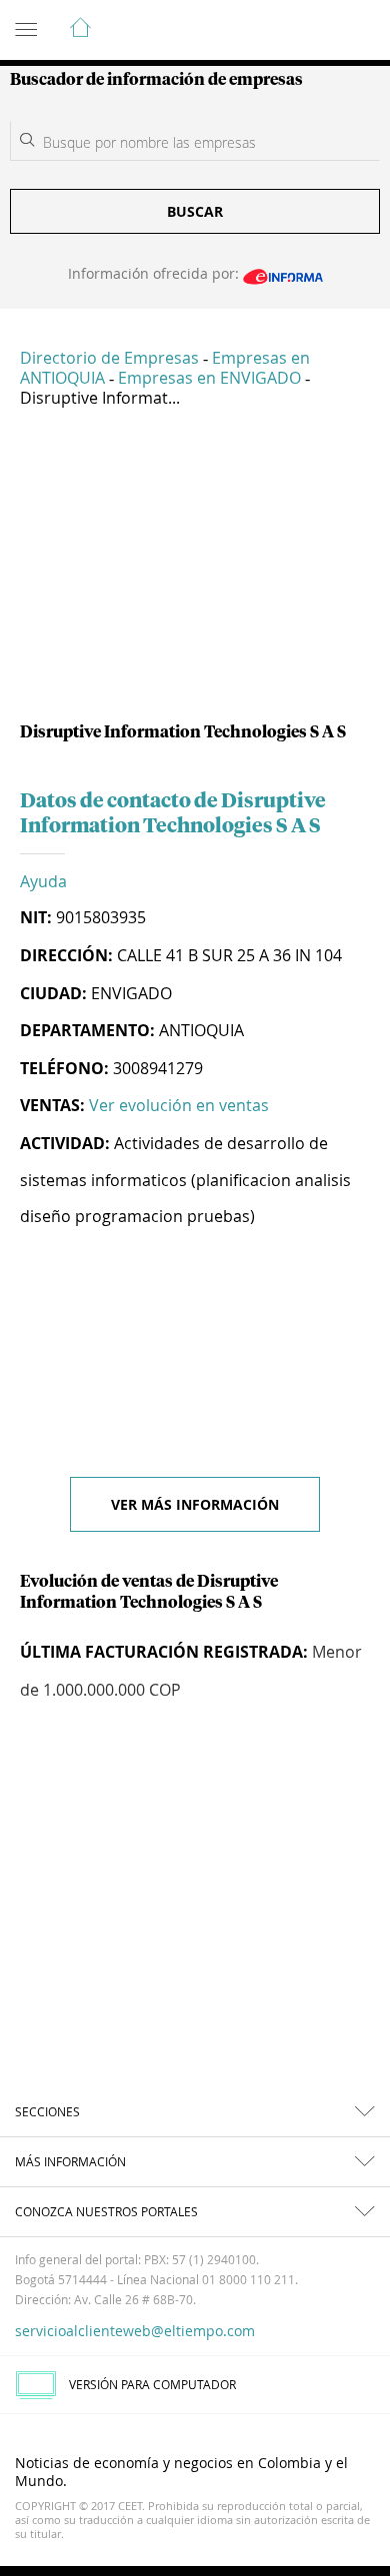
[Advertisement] (195, 573)
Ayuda (43, 881)
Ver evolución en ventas (179, 1105)
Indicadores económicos (314, 31)
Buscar (195, 211)
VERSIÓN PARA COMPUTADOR (152, 2384)
